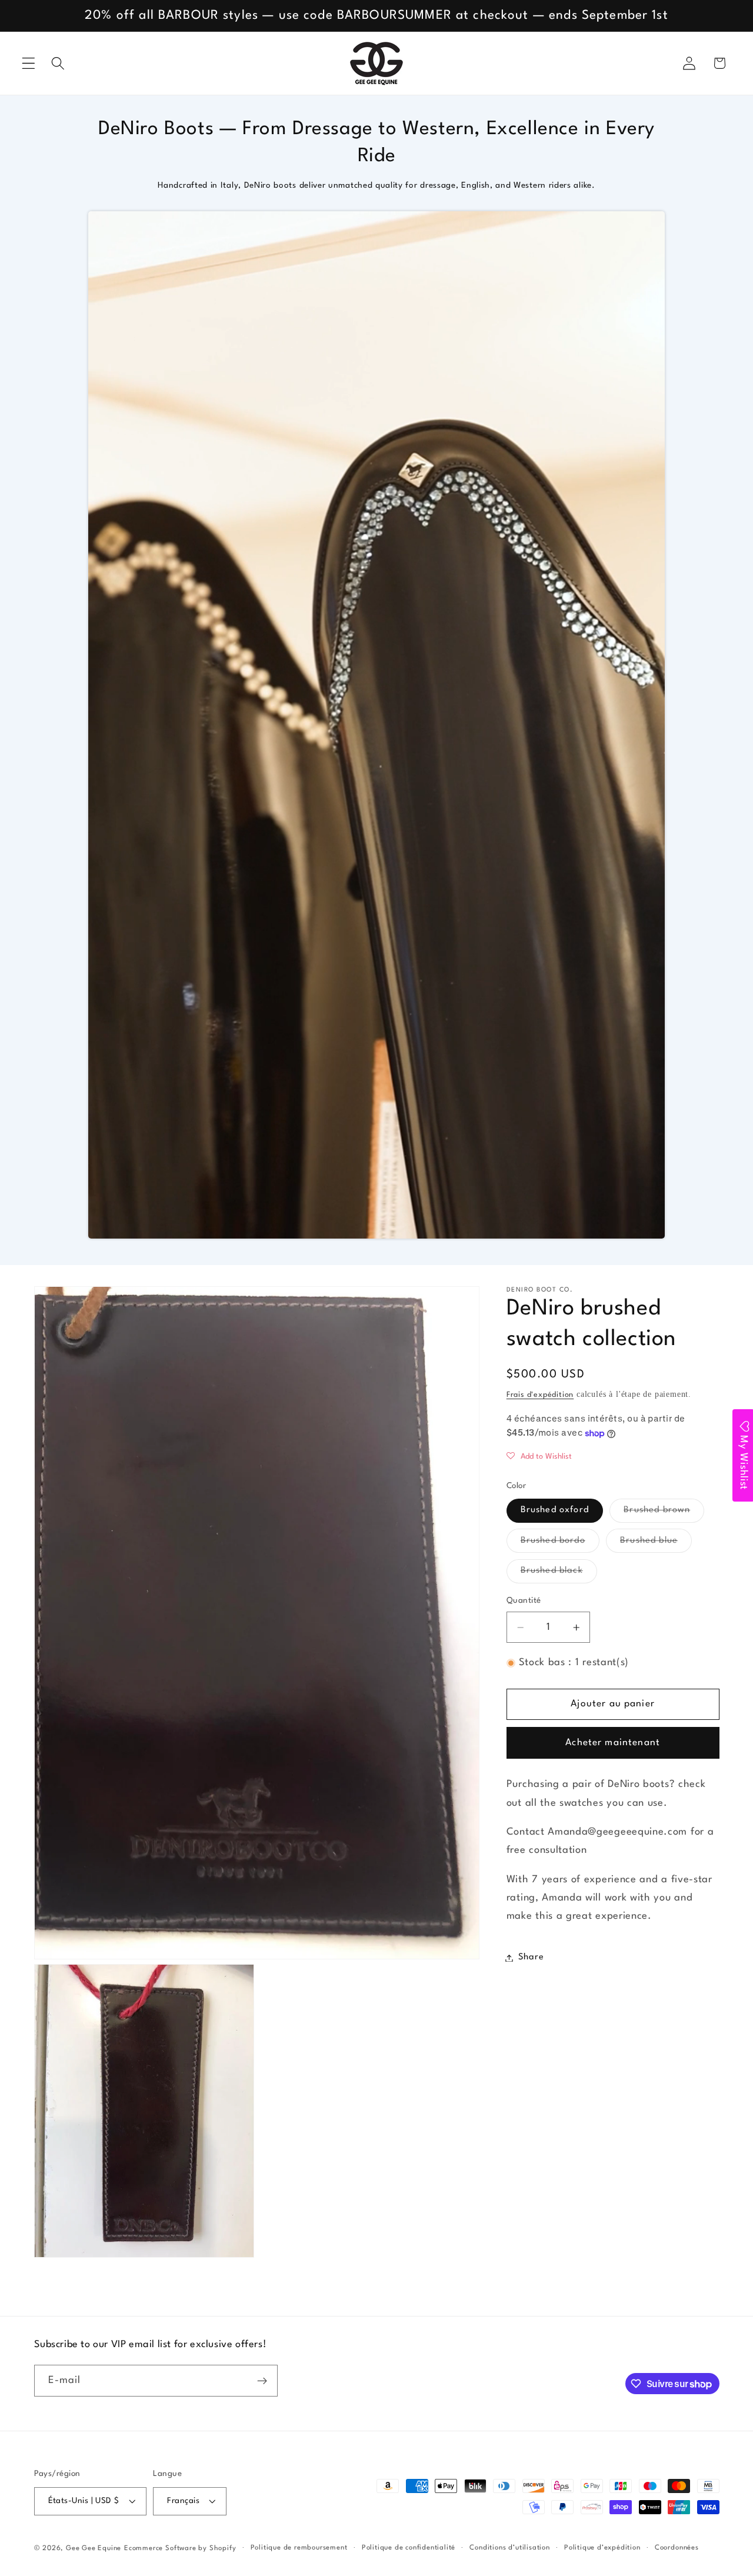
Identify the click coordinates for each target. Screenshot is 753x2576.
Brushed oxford (555, 1511)
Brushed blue (656, 1545)
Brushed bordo (560, 1545)
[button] (29, 63)
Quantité (524, 1601)
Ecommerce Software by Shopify (180, 2549)
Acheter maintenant (613, 1743)
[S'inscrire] (262, 2381)
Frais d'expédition (540, 1395)
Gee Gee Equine (94, 2549)
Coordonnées (677, 2548)
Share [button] (531, 1958)
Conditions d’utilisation (509, 2548)
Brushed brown (664, 1515)
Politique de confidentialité (409, 2548)
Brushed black (559, 1575)
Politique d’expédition (602, 2548)
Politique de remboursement (299, 2548)
